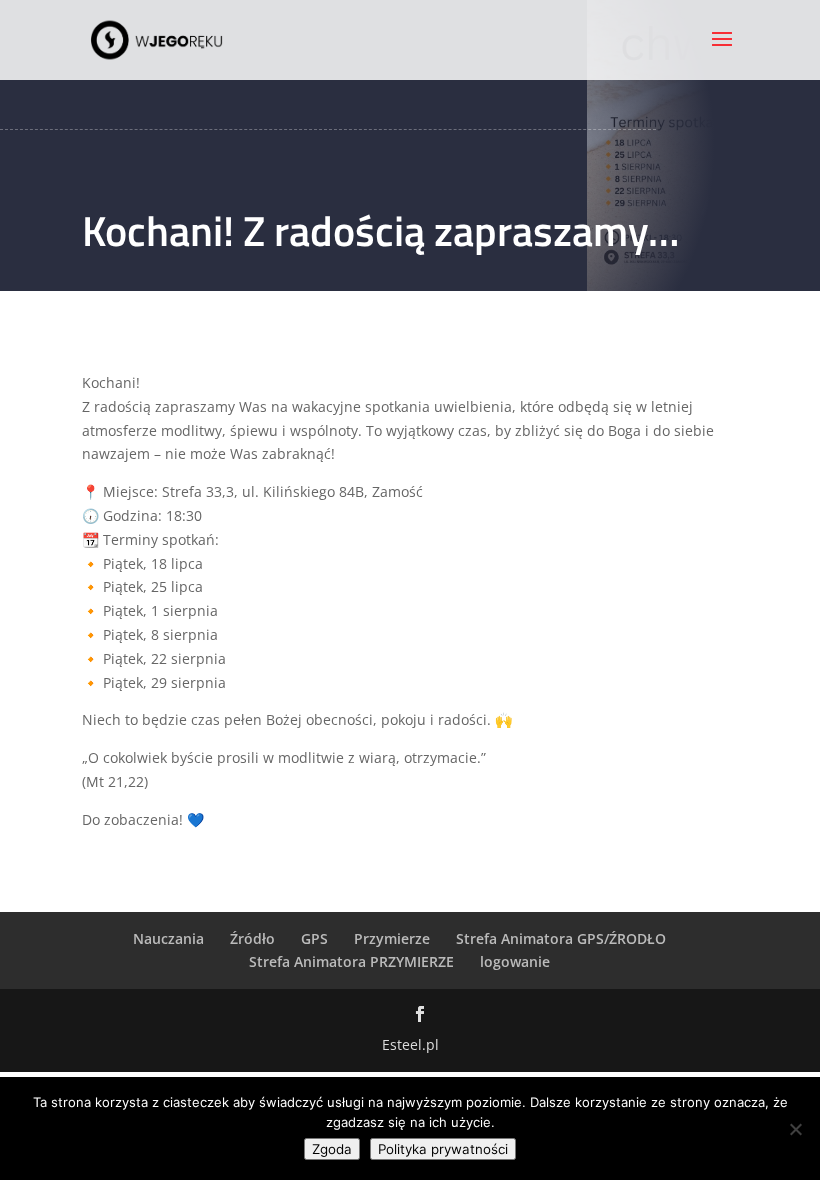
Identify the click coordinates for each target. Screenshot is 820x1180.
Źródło (252, 938)
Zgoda (332, 1149)
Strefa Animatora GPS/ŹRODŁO (561, 938)
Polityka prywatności (443, 1149)
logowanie (515, 961)
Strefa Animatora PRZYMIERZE (351, 961)
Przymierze (392, 938)
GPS (314, 938)
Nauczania (168, 938)
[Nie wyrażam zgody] (795, 1129)
